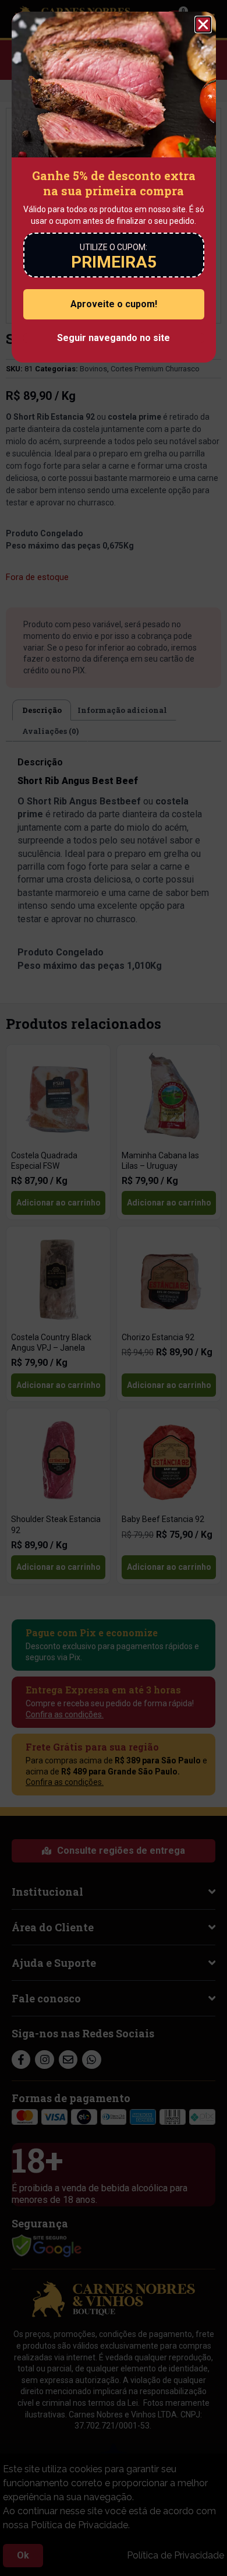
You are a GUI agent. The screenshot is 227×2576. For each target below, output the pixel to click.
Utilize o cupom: (114, 247)
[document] (114, 1288)
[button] (203, 24)
